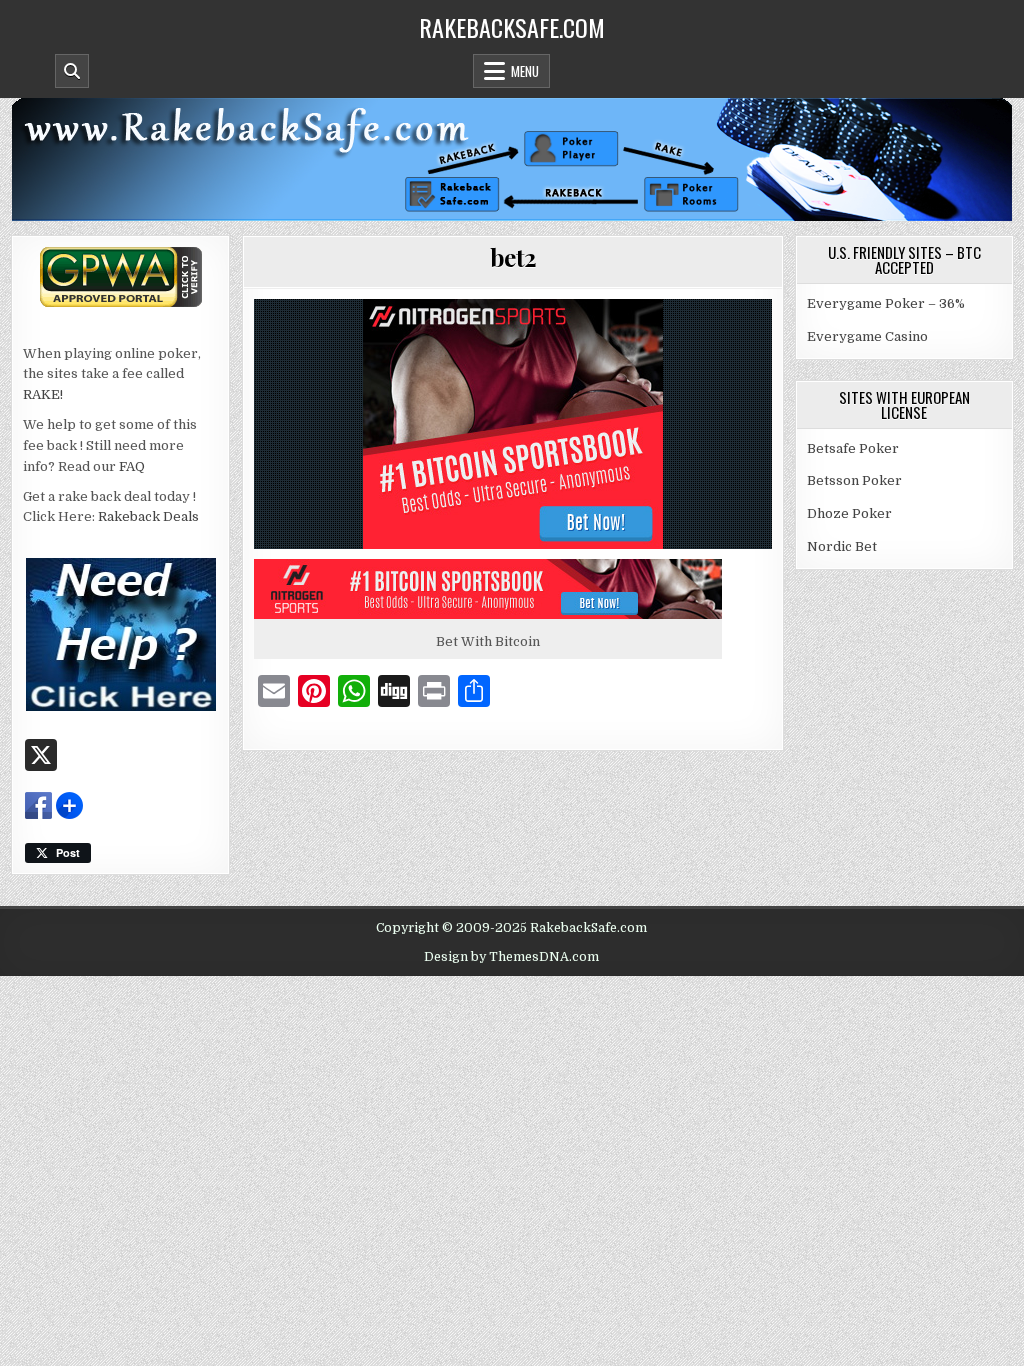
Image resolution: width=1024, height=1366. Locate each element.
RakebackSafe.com (512, 27)
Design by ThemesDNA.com (511, 957)
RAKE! (43, 394)
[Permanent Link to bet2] (513, 424)
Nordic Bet (842, 546)
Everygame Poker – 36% (886, 303)
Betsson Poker (854, 480)
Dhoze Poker (849, 513)
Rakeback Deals (148, 516)
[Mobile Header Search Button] (72, 71)
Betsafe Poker (853, 448)
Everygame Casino (867, 336)
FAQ (132, 466)
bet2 (513, 257)
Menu (525, 71)
